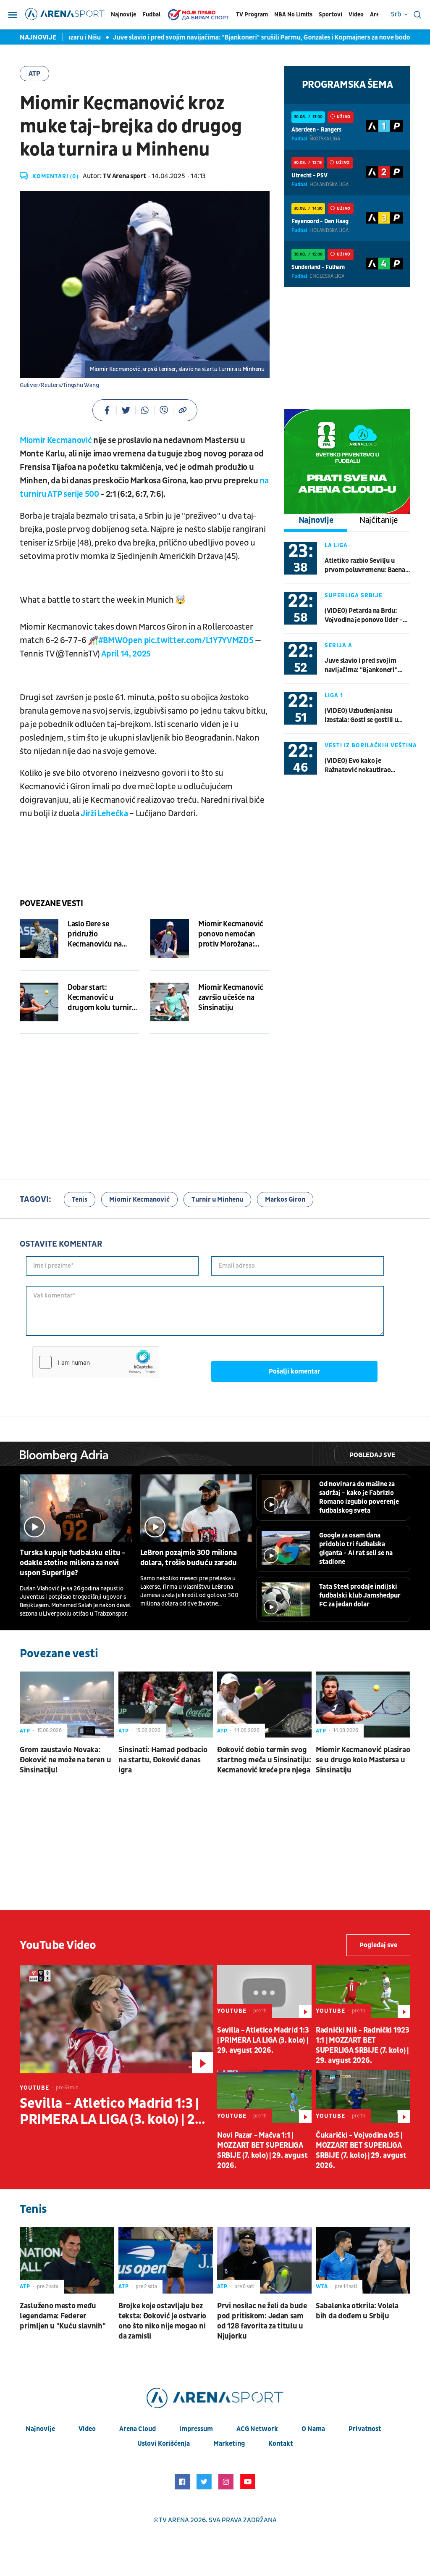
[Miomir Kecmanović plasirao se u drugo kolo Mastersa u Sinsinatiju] (363, 1705)
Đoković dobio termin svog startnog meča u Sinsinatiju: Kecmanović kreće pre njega (264, 1760)
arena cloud (138, 2429)
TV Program (252, 15)
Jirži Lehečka (104, 814)
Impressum (196, 2429)
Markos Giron (285, 1200)
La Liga (336, 545)
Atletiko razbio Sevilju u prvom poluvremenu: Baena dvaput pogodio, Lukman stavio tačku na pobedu (365, 566)
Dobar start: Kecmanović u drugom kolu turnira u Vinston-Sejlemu (101, 998)
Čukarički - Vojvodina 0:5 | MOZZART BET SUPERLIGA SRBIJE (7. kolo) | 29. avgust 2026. (361, 2150)
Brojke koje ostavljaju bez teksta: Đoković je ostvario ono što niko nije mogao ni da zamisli (162, 2321)
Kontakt (281, 2444)
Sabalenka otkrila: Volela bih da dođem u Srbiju (357, 2311)
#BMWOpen (120, 641)
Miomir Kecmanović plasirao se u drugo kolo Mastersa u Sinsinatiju (363, 1760)
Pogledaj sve (372, 1455)
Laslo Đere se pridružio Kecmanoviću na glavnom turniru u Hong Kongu (98, 934)
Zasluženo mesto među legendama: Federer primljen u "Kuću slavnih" (63, 2316)
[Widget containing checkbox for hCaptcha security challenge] (96, 1362)
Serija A (338, 645)
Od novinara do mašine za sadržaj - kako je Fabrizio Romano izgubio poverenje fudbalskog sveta (359, 1497)
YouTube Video (58, 1945)
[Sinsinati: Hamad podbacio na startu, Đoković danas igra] (166, 1705)
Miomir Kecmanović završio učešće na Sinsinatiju (231, 998)
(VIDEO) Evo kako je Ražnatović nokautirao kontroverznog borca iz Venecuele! (358, 766)
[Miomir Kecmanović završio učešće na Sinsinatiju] (170, 1002)
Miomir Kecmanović (56, 440)
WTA (322, 2286)
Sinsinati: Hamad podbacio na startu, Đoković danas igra (163, 1760)
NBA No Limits (293, 15)
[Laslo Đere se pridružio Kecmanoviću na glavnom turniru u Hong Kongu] (39, 939)
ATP (34, 74)
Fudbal (151, 15)
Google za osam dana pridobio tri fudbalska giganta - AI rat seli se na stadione (356, 1549)
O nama (313, 2429)
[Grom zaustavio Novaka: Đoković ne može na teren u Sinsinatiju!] (67, 1705)
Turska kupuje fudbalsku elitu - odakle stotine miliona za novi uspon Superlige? (72, 1563)
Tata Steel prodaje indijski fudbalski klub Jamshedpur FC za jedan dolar (360, 1595)
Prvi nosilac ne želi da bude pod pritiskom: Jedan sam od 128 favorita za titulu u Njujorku (262, 2321)
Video (356, 15)
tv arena (174, 2520)
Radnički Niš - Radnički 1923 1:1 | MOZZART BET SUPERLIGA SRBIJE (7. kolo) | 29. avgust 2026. (363, 2045)
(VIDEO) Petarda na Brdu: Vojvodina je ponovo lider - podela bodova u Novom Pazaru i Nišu (364, 616)
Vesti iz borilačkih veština (371, 745)
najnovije (40, 2429)
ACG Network (257, 2429)
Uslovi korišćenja (164, 2444)
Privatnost (365, 2429)
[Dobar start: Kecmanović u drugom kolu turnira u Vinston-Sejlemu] (39, 1002)
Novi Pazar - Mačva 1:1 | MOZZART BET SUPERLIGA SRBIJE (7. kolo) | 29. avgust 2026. (262, 2150)
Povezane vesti (51, 904)
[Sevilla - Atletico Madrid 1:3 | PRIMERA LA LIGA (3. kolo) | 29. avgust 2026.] (116, 2019)
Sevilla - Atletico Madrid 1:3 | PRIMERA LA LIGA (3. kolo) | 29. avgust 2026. (113, 2112)
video (87, 2429)
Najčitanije (379, 520)
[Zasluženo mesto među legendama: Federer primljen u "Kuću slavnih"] (67, 2260)
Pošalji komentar (295, 1371)
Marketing (229, 2444)
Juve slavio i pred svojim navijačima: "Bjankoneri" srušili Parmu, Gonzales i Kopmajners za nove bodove (233, 37)
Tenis (80, 1200)
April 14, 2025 (126, 654)
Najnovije (123, 15)
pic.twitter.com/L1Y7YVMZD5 (199, 641)
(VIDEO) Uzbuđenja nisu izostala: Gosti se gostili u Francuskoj (361, 716)
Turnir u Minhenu (217, 1200)
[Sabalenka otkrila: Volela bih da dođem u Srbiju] (363, 2260)
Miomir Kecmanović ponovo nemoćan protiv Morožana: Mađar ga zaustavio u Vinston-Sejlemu (233, 934)
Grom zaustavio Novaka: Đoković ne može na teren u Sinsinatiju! (65, 1760)
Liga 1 (334, 695)
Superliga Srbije (354, 595)
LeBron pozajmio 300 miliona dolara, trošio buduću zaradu (189, 1558)
